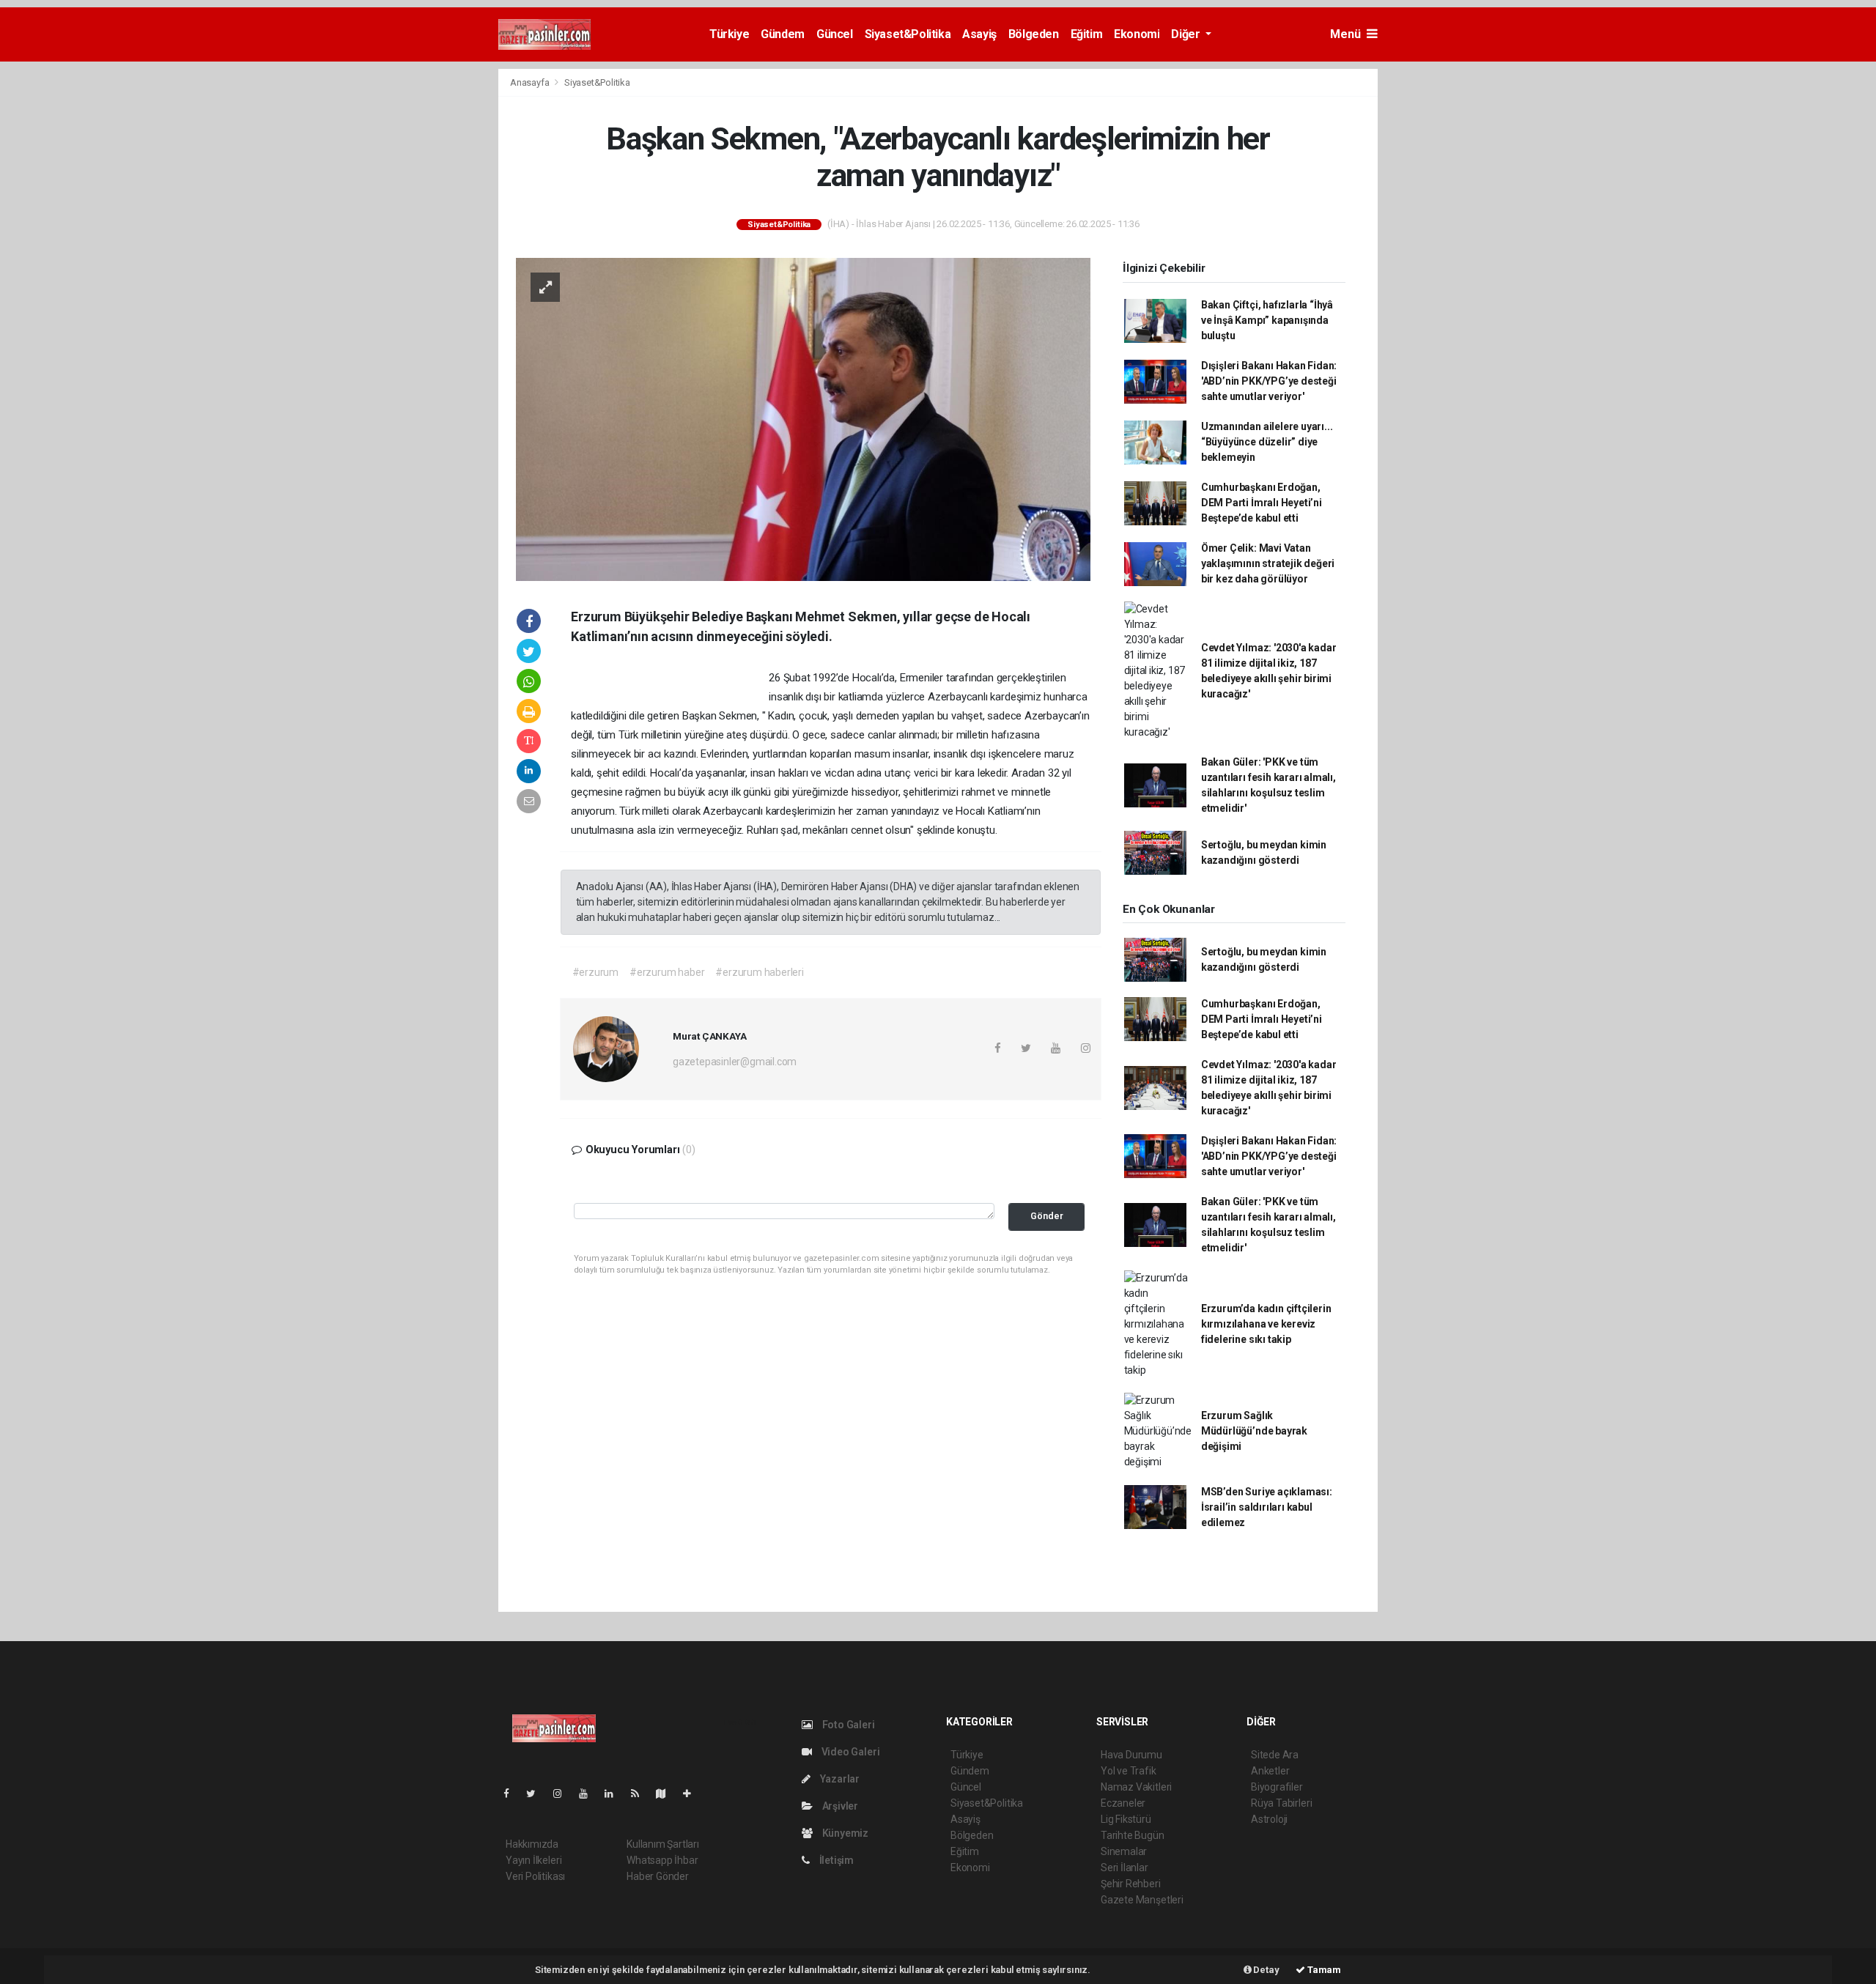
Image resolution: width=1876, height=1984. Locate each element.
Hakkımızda (532, 1844)
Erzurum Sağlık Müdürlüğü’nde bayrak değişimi (1254, 1431)
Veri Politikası (535, 1876)
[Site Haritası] (667, 1794)
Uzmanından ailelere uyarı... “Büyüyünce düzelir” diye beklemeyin (1267, 442)
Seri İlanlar (1125, 1868)
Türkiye (729, 34)
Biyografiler (1277, 1787)
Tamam (1323, 1970)
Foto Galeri (847, 1725)
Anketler (1270, 1771)
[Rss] (641, 1794)
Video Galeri (849, 1752)
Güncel (835, 34)
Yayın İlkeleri (533, 1860)
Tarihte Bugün (1133, 1835)
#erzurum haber (667, 972)
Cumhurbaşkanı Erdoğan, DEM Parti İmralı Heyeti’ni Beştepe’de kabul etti (1262, 503)
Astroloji (1269, 1819)
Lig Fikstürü (1126, 1819)
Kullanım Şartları (663, 1844)
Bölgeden (1034, 34)
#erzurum (595, 972)
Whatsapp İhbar (662, 1860)
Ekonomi (1137, 34)
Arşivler (839, 1806)
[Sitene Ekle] (693, 1794)
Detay (1266, 1970)
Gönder (1047, 1216)
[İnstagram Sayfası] (564, 1794)
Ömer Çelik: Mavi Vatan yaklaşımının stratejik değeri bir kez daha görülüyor (1268, 563)
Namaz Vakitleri (1136, 1787)
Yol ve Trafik (1129, 1771)
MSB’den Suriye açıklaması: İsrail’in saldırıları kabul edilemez (1267, 1507)
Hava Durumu (1131, 1755)
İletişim (835, 1860)
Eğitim (1087, 34)
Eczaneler (1123, 1803)
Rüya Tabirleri (1281, 1803)
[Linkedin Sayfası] (615, 1794)
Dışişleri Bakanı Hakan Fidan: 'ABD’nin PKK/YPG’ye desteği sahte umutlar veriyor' (1269, 381)
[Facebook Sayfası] (512, 1794)
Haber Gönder (658, 1876)
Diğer (1187, 34)
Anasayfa (531, 82)
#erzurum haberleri (760, 972)
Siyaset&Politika (908, 34)
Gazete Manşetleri (1142, 1900)
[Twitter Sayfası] (537, 1794)
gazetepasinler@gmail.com (735, 1062)
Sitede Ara (1275, 1755)
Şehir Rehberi (1131, 1884)
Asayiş (979, 34)
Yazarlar (839, 1779)
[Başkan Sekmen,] (803, 418)
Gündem (783, 34)
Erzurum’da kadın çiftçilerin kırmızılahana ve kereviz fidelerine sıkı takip (1266, 1324)
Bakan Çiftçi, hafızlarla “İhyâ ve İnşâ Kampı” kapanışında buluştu (1267, 320)
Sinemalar (1124, 1851)
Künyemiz (844, 1833)
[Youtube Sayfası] (589, 1794)
